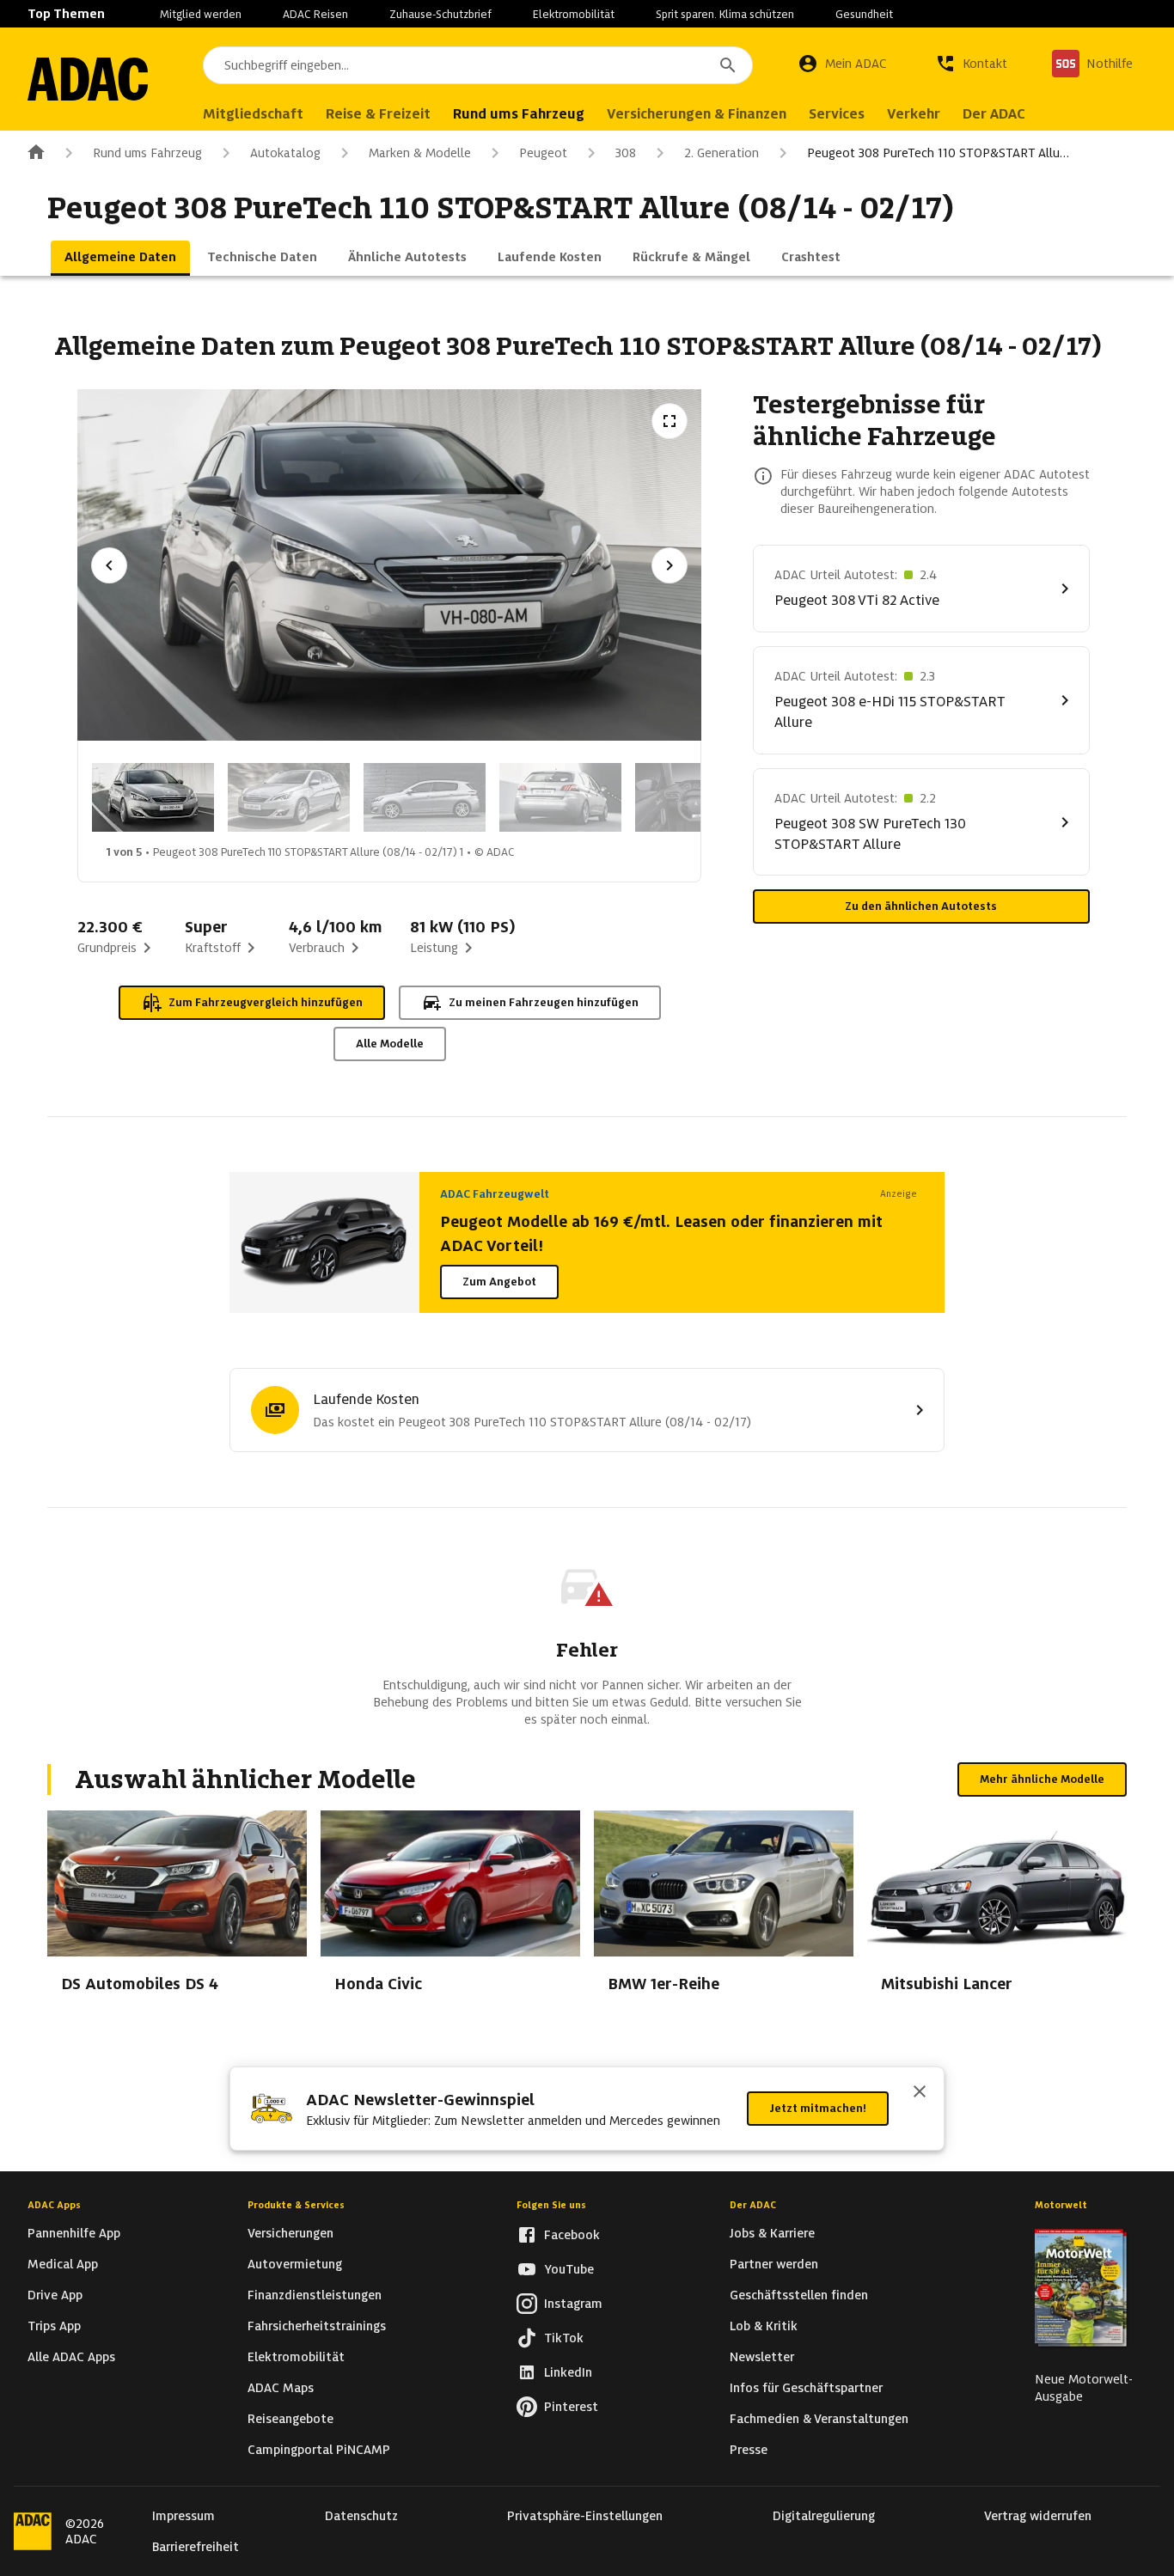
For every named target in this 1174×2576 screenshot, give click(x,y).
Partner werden (774, 2264)
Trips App (54, 2326)
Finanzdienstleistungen (315, 2295)
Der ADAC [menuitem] (994, 114)
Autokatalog (285, 153)
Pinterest (571, 2407)
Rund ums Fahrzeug (147, 153)
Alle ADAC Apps (71, 2357)
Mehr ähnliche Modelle (1042, 1779)
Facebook (572, 2235)
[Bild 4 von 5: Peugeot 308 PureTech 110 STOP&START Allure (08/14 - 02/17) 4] (560, 797)
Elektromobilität (574, 14)
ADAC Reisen (315, 14)
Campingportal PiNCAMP (319, 2450)
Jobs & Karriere (772, 2233)
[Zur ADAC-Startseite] (88, 79)
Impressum (183, 2516)
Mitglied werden (201, 14)
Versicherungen (290, 2233)
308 (626, 153)
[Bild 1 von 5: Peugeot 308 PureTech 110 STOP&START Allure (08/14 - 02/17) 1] (153, 797)
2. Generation (722, 153)
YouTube (569, 2269)
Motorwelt (1061, 2205)
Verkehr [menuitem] (914, 114)
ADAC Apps (54, 2205)
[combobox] (478, 65)
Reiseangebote (290, 2419)
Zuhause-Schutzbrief (440, 14)
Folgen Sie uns (551, 2205)
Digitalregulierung (824, 2516)
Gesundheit (864, 14)
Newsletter (762, 2357)
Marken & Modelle (420, 153)
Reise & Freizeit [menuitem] (378, 114)
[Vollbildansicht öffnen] (670, 421)
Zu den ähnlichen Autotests (921, 906)
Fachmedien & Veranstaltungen (819, 2419)
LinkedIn (568, 2372)
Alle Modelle (390, 1044)
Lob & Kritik (764, 2326)
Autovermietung (295, 2264)
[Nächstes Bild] (670, 565)
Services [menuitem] (837, 114)
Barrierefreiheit (196, 2547)
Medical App (63, 2264)
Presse (749, 2450)
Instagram (573, 2304)
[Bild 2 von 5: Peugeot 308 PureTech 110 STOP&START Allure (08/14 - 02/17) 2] (289, 797)
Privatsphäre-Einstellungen (585, 2516)
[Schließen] (920, 2093)
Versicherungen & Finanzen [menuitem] (697, 114)
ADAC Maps (281, 2388)
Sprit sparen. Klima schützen (725, 14)
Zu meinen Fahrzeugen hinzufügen (544, 1002)
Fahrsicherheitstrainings (317, 2326)
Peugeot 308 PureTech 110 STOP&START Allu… (938, 153)
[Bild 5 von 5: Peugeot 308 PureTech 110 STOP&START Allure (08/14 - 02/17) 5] (696, 797)
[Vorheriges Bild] (109, 565)
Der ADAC (753, 2205)
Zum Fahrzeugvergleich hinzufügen (266, 1002)
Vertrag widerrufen (1038, 2516)
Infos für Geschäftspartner (806, 2388)
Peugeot (543, 153)
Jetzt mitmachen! (818, 2108)
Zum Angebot (499, 1282)
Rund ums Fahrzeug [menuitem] (519, 114)
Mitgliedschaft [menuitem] (253, 114)
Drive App (55, 2295)
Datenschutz (361, 2516)
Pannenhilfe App (74, 2233)
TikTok (564, 2338)
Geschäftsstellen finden (799, 2295)
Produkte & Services (296, 2205)
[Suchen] (728, 65)
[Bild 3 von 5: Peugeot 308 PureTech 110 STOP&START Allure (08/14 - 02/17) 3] (425, 797)
